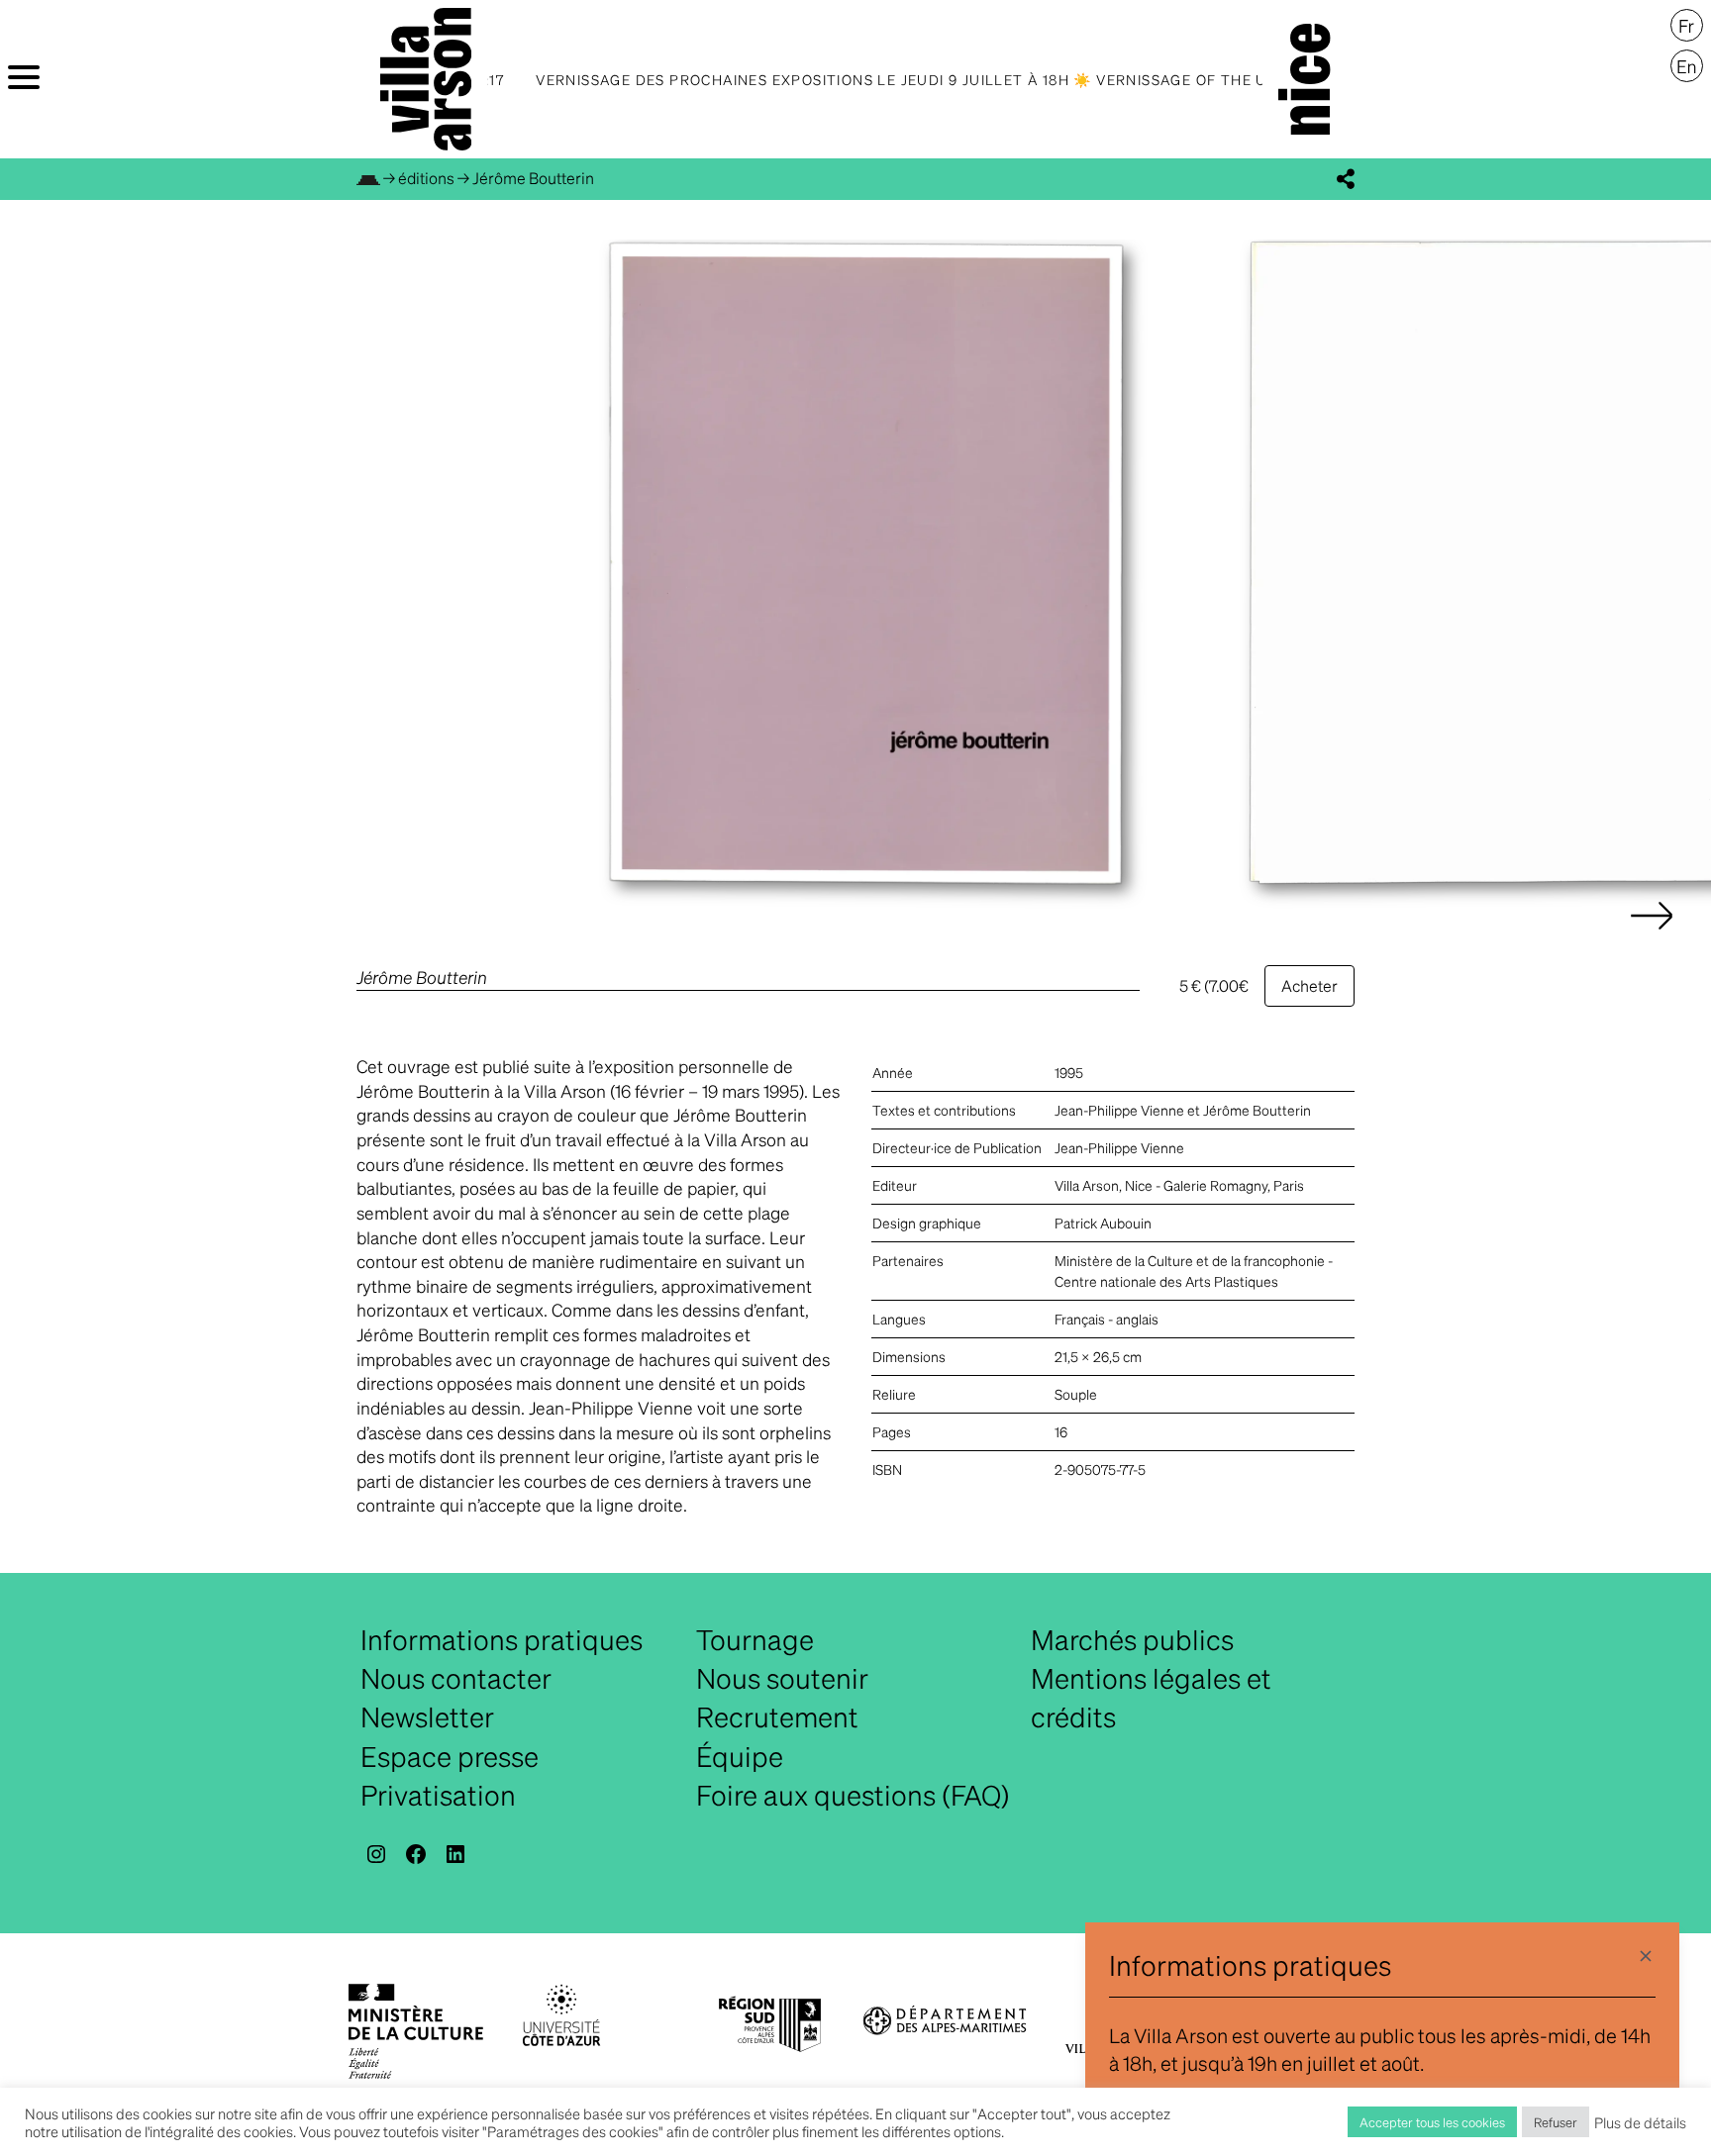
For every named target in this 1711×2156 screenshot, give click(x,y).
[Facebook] (416, 1854)
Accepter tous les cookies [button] (1432, 2122)
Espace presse (450, 1756)
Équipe (740, 1756)
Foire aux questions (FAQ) (853, 1795)
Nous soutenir (782, 1678)
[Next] (1652, 935)
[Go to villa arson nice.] (368, 178)
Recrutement (777, 1716)
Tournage (755, 1639)
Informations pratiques (502, 1639)
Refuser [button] (1556, 2122)
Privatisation (438, 1795)
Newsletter (427, 1716)
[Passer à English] (1687, 66)
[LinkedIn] (455, 1854)
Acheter (1309, 985)
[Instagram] (376, 1854)
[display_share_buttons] (1346, 179)
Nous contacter (456, 1678)
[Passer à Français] (1687, 26)
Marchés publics (1132, 1639)
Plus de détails (1640, 2122)
